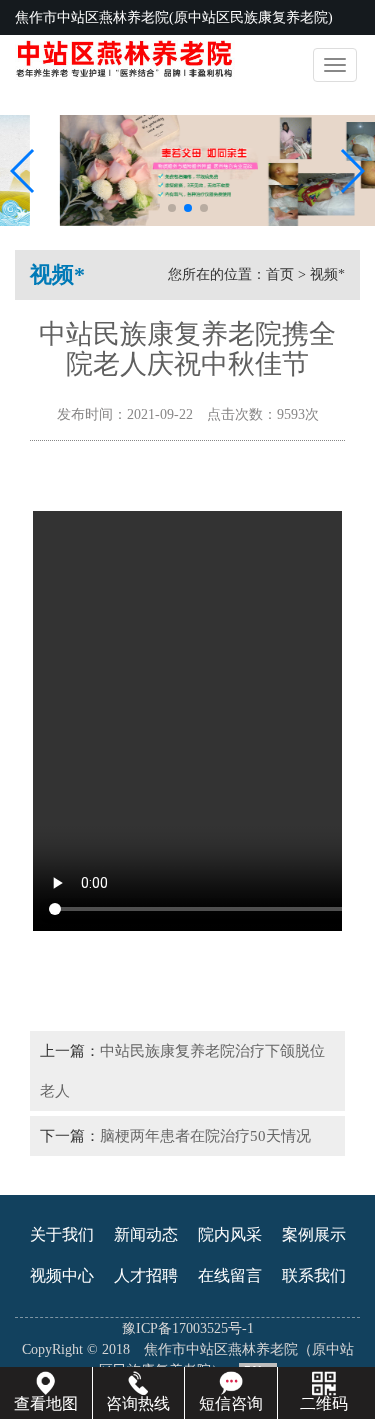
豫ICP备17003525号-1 (188, 1328)
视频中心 (62, 1275)
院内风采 (230, 1234)
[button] (172, 208)
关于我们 (62, 1234)
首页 (280, 274)
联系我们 (314, 1275)
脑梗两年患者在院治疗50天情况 (205, 1135)
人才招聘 (146, 1275)
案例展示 (314, 1234)
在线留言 (230, 1275)
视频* (327, 274)
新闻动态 (146, 1234)
